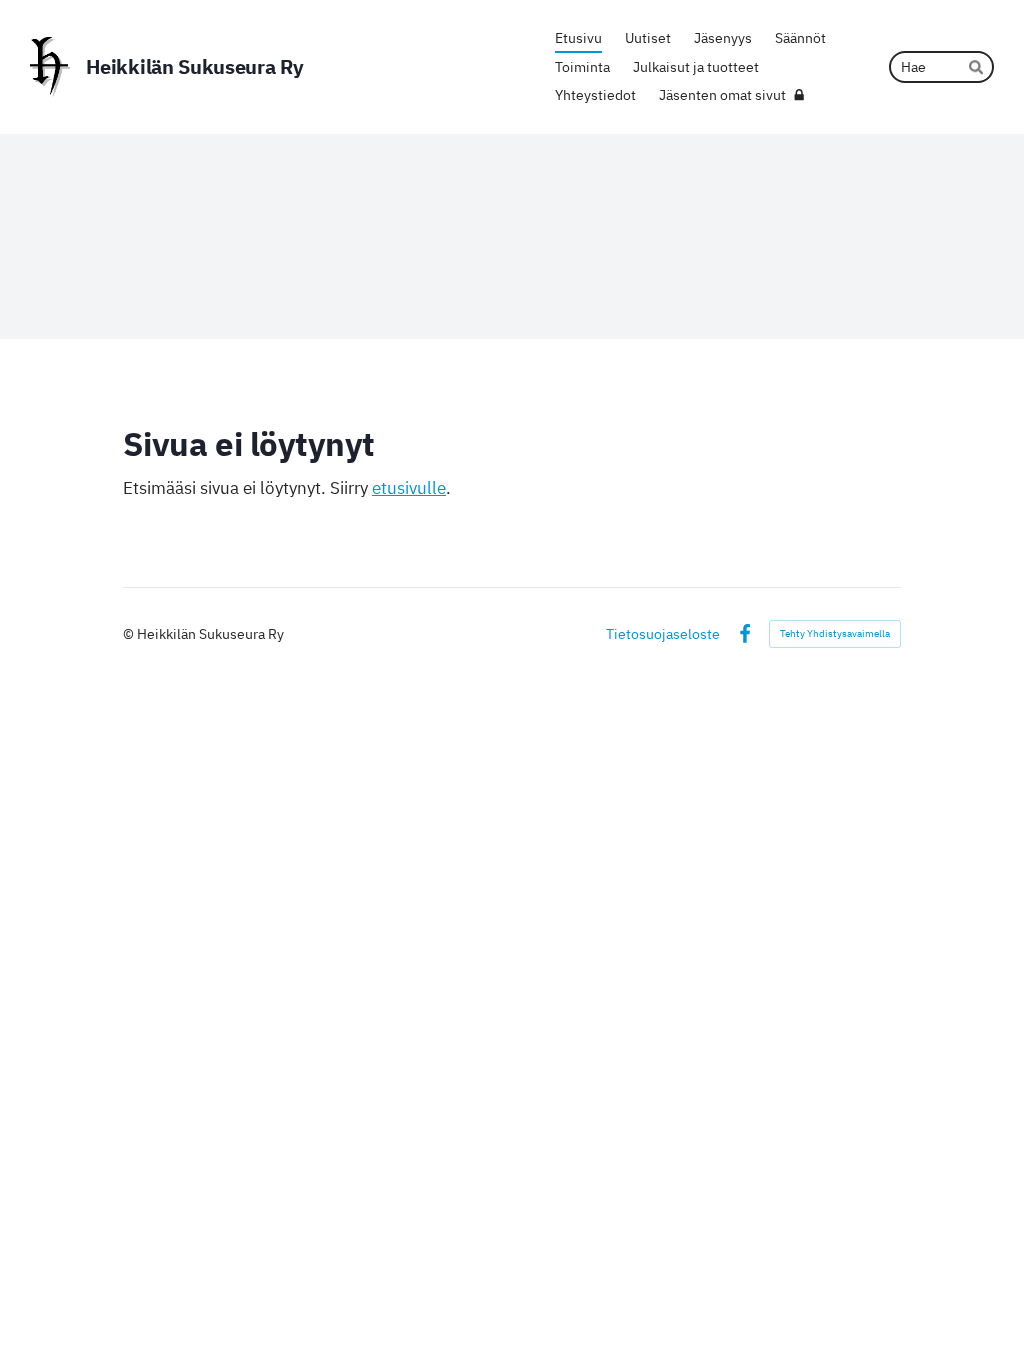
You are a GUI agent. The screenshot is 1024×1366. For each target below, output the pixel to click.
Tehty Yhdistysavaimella (835, 633)
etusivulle (409, 488)
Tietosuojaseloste (663, 634)
